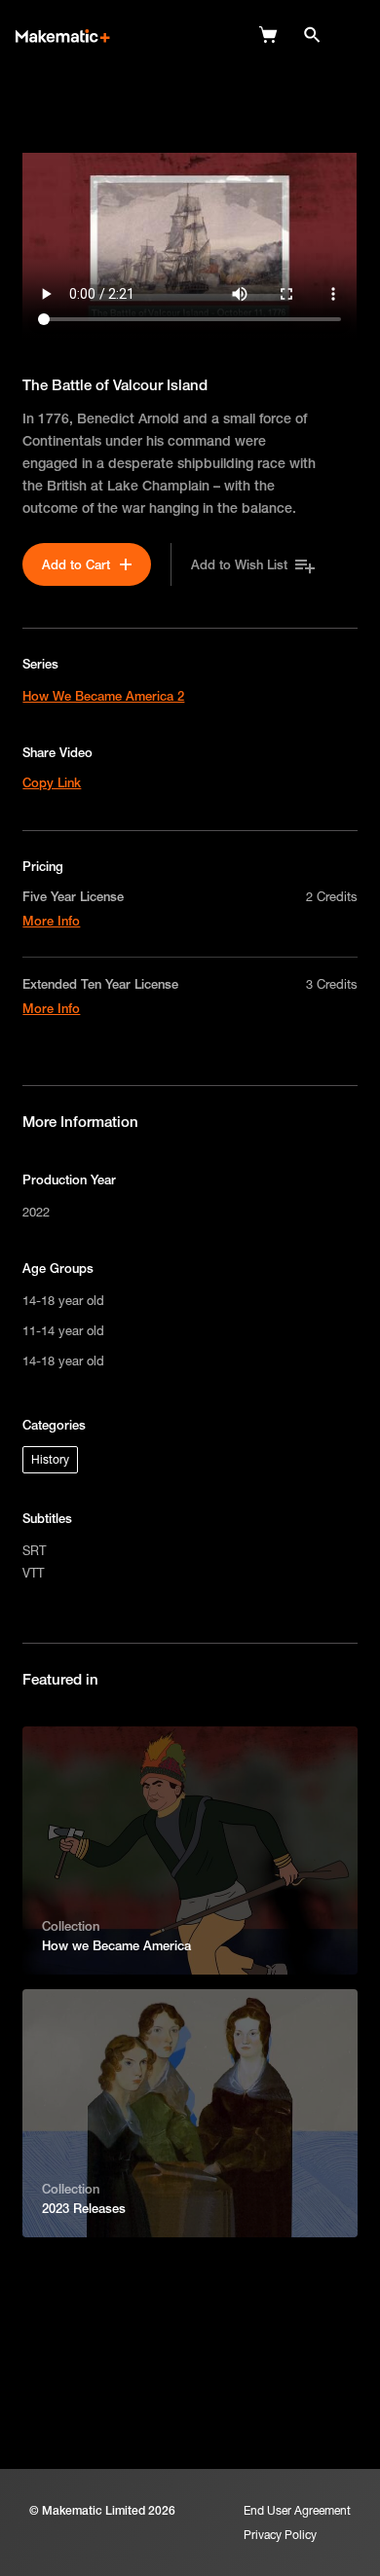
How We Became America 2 (103, 696)
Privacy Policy (280, 2535)
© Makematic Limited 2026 (102, 2510)
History (50, 1459)
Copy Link (52, 782)
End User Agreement (297, 2510)
